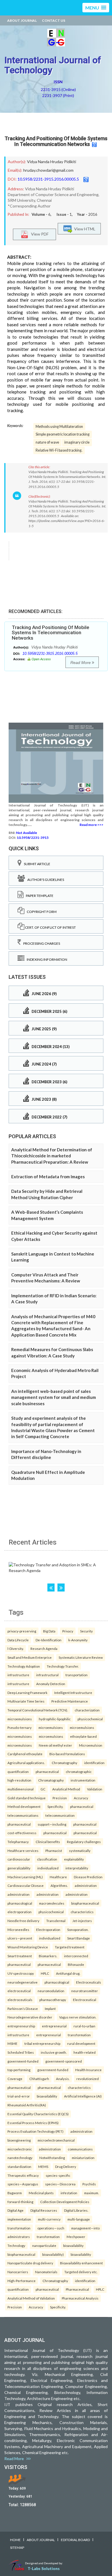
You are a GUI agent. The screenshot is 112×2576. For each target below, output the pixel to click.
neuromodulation (51, 1991)
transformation (79, 2035)
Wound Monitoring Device (28, 1947)
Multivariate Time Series (26, 1701)
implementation (19, 2219)
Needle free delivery (23, 1921)
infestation (69, 2193)
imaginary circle (77, 442)
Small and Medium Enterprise (30, 1657)
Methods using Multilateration (59, 427)
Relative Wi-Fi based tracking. (59, 450)
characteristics (82, 1912)
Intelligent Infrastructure (73, 1693)
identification (94, 1763)
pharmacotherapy (53, 2000)
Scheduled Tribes (21, 2052)
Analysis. (63, 2079)
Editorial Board (75, 2540)
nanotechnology (20, 2158)
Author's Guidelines (45, 880)
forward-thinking (20, 2202)
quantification (18, 1772)
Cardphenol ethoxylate (25, 1754)
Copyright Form (40, 912)
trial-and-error (19, 2096)
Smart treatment (20, 1956)
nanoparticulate (44, 2245)
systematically (80, 1851)
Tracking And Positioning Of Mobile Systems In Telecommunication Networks (56, 141)
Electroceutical (85, 2000)
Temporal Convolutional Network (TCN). (38, 1710)
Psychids (89, 2184)
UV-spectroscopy (21, 1973)
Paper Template (38, 896)
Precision (60, 1798)
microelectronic (20, 2149)
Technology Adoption (24, 1666)
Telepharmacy (18, 1842)
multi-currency (49, 2219)
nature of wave (47, 442)
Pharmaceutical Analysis (80, 2298)
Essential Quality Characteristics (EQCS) (38, 2114)
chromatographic (79, 1772)
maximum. (91, 2193)
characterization (87, 1710)
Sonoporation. (78, 1929)
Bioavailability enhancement (81, 2263)
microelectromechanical (56, 2140)
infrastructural (47, 1675)
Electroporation (48, 1929)
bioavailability (47, 2096)
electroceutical (19, 1991)
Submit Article (36, 864)
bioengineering (19, 2140)
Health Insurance (88, 2070)
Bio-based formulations (67, 1754)
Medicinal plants (41, 2193)
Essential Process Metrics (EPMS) (33, 2123)
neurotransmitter (85, 1991)
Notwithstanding (52, 2158)
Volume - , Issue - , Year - (64, 214)
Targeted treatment (70, 1947)
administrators (19, 2237)
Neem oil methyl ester (55, 1745)
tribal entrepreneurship (42, 2043)
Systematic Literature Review (81, 1657)
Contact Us (54, 20)
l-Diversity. (16, 1648)
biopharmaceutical (85, 1903)
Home (15, 2540)
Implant (50, 2008)
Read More (81, 663)
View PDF (38, 234)
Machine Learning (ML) (25, 1877)
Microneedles (18, 1929)
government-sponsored (64, 2061)
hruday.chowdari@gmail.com (48, 170)
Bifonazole (76, 1964)
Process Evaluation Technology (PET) (35, 2131)
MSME (12, 2043)
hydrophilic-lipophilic (55, 1719)
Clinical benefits (48, 1842)
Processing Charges (40, 943)
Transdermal (56, 1921)
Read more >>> (91, 825)
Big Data (49, 1631)
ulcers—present (20, 1938)
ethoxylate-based (83, 1736)
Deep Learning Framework (27, 1693)
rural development (81, 2043)
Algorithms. (59, 1885)
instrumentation (83, 1780)
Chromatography (64, 1763)
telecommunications (23, 1815)
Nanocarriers (18, 2272)
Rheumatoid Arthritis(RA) (27, 2105)
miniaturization (83, 2158)
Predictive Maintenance (70, 1701)
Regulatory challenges (84, 1842)
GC (43, 1789)
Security (86, 1631)
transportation (77, 1675)
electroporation (20, 1912)
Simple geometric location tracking (63, 434)
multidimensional (21, 1789)
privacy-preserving (22, 1631)
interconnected (76, 1956)
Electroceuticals (89, 1982)
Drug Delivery (66, 2166)
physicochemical (90, 1719)
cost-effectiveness (22, 1833)
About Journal (22, 20)
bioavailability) (53, 2254)
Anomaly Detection (51, 1684)
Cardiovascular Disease (26, 1885)
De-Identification (49, 1640)
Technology (16, 2245)
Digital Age (16, 2210)
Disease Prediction (88, 1877)
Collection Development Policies (65, 2202)
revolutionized (88, 2079)
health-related (85, 2052)
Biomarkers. (48, 1956)
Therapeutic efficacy (23, 2175)
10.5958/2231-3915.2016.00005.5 (48, 179)
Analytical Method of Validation (31, 2298)
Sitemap (17, 2548)
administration (86, 1885)
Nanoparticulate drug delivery (30, 2263)
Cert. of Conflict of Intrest (50, 927)
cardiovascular (19, 1859)
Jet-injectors (82, 1921)
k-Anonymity (78, 1640)
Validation (95, 1789)
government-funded (23, 2061)
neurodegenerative (23, 1982)
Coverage (15, 2079)
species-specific (58, 2175)
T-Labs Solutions (44, 2568)
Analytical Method (66, 1789)
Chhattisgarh (39, 2079)
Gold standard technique (27, 1798)
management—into (85, 2228)
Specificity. (55, 1806)
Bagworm (15, 2193)
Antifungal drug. (68, 1973)
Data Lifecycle (18, 1640)
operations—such (51, 2228)
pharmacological (20, 1903)
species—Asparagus (23, 2184)
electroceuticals (20, 2000)
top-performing (19, 2070)
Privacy (68, 1631)
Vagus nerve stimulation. (78, 2017)
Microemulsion (91, 1745)
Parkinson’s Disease (23, 2008)
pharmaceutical (47, 1772)
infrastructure (18, 1675)
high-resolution (19, 1780)
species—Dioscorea (60, 2184)
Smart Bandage (79, 1938)
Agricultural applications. (26, 1763)
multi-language (79, 2219)
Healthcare (58, 1877)
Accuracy (81, 1798)
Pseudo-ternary (20, 1727)
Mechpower (76, 2237)
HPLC (45, 1973)
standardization (19, 2166)
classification (47, 1859)
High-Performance (22, 2281)
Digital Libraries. (76, 2210)
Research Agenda (44, 1648)
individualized (48, 1868)
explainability (74, 1859)
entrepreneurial (54, 2026)
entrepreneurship (21, 2026)
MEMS (43, 2166)
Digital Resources (44, 2210)
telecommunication (60, 1815)
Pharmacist (54, 1851)
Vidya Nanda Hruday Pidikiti (52, 162)
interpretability (77, 1868)
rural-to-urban (84, 2026)
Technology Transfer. (63, 1666)
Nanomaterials (46, 2272)
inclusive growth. (54, 2052)
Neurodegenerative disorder (30, 2017)
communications (80, 2149)
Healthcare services (23, 1851)
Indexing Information (46, 959)
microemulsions (20, 1719)
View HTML (84, 229)
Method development (24, 1806)
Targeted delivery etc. (81, 2272)
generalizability (19, 1868)
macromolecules (52, 1903)
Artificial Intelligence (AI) (83, 2096)
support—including (52, 1824)
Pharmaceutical (77, 2289)
